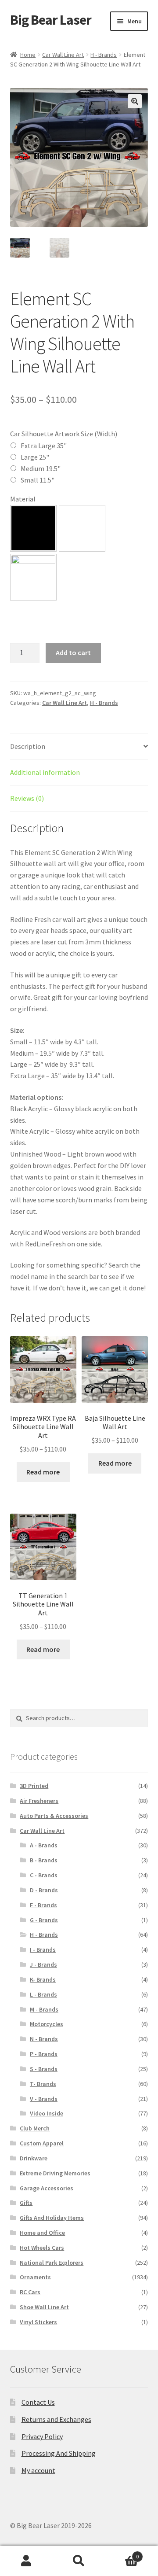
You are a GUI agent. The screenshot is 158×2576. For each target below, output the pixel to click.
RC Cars (30, 2292)
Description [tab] (28, 746)
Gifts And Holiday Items (52, 2218)
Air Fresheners (39, 1801)
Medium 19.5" (41, 468)
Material (23, 499)
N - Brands (44, 2039)
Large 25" (35, 457)
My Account (26, 2561)
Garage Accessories (47, 2188)
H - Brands (104, 55)
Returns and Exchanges (56, 2419)
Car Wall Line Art (63, 55)
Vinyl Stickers (38, 2322)
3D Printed (34, 1786)
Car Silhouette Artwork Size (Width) (64, 434)
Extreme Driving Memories (55, 2173)
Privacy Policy (42, 2436)
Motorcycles (47, 2024)
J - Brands (43, 1964)
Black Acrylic (33, 528)
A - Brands (44, 1845)
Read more (43, 1472)
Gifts (26, 2203)
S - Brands (44, 2069)
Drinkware (34, 2158)
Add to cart (73, 652)
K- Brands (43, 1979)
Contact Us (38, 2402)
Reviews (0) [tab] (27, 798)
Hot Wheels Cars (42, 2248)
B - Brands (44, 1860)
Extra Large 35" (44, 446)
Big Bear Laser (51, 20)
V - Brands (44, 2099)
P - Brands (44, 2054)
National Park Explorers (52, 2263)
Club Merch (35, 2128)
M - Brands (44, 2009)
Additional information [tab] (45, 772)
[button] (135, 101)
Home (28, 55)
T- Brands (43, 2084)
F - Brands (43, 1905)
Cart (122, 2553)
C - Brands (44, 1875)
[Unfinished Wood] (33, 577)
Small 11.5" (38, 480)
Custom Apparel (42, 2143)
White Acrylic (82, 528)
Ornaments (35, 2277)
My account (38, 2470)
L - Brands (43, 1994)
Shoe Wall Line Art (44, 2307)
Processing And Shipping (59, 2453)
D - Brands (44, 1890)
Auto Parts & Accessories (54, 1816)
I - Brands (43, 1950)
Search (79, 2561)
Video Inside (47, 2113)
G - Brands (44, 1920)
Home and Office (42, 2233)
